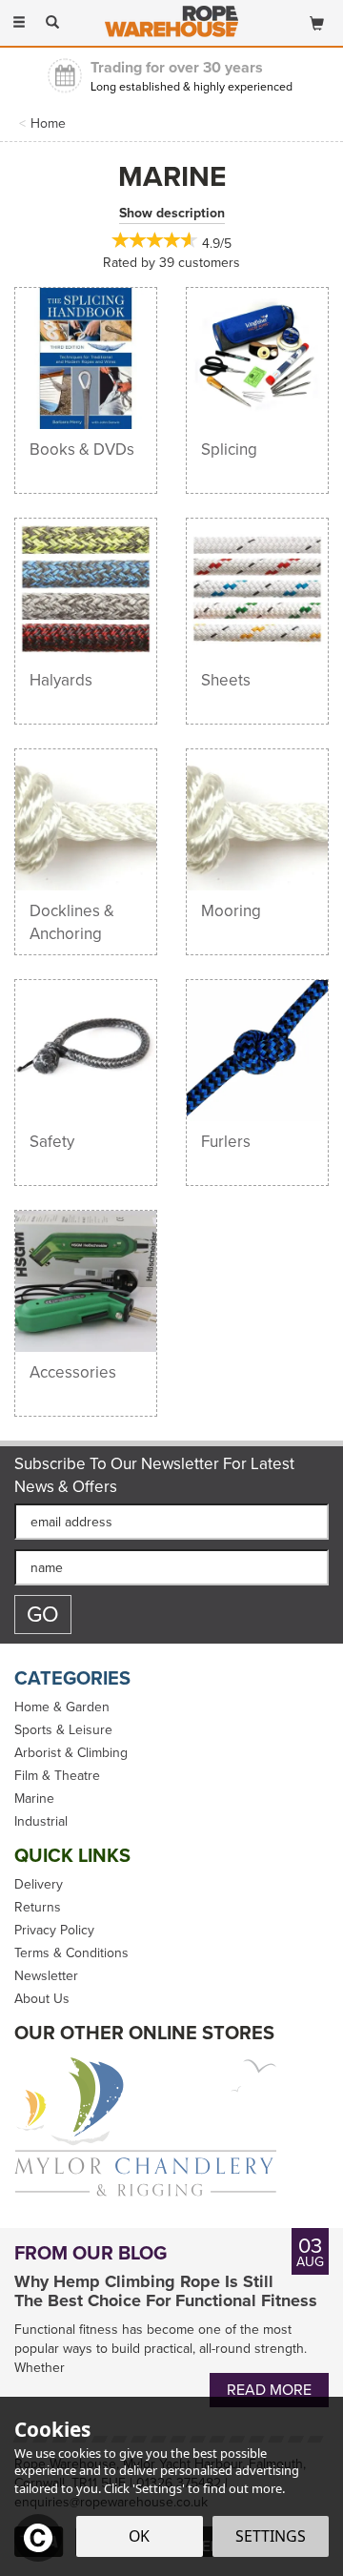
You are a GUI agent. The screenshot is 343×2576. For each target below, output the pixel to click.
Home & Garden (62, 1707)
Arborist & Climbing (71, 1753)
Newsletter (46, 1976)
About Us (42, 1999)
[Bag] (317, 20)
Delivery (39, 1885)
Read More (269, 2390)
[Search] (52, 22)
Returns (38, 1908)
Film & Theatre (57, 1776)
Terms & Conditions (71, 1953)
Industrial (41, 1822)
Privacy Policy (54, 1931)
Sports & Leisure (63, 1730)
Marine (34, 1799)
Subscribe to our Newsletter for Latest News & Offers (154, 1476)
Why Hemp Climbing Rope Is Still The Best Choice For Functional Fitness (166, 2292)
